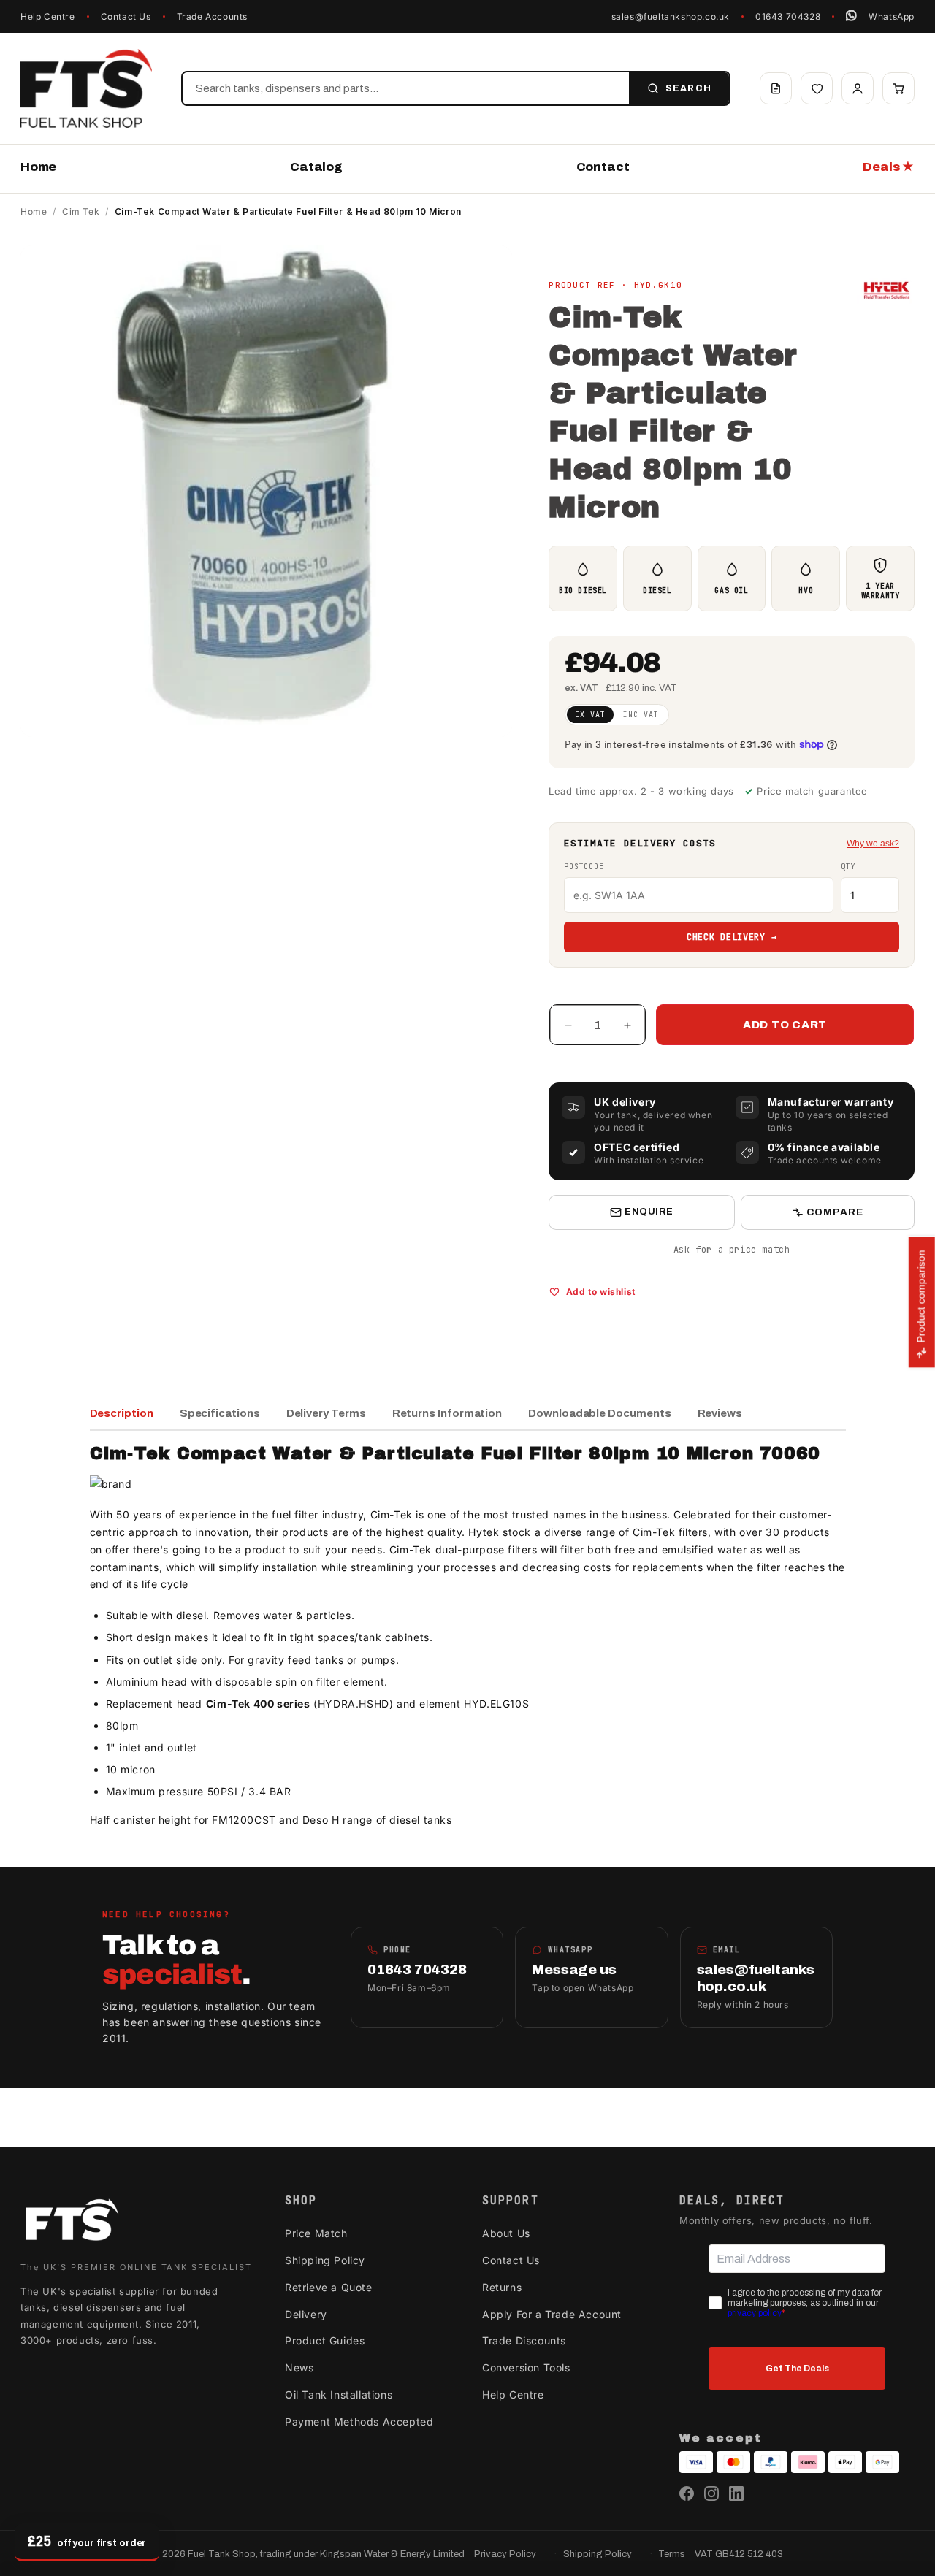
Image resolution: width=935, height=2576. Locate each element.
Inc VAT (641, 715)
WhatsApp (892, 16)
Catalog (316, 167)
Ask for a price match (732, 1250)
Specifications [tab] (220, 1413)
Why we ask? (873, 844)
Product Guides (325, 2340)
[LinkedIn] (736, 2493)
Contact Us (126, 16)
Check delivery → (732, 937)
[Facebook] (687, 2493)
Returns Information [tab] (447, 1413)
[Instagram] (711, 2493)
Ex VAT (590, 715)
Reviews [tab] (720, 1413)
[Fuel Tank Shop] (72, 2223)
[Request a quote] (776, 88)
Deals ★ (889, 167)
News (299, 2367)
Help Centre (48, 16)
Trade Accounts (212, 16)
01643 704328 (788, 16)
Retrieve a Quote (329, 2287)
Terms (672, 2554)
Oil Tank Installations (339, 2395)
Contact (603, 167)
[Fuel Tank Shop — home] (86, 88)
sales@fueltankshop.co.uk (671, 16)
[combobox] (406, 88)
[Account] (858, 88)
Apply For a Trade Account (552, 2314)
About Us (506, 2233)
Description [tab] (122, 1413)
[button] (898, 88)
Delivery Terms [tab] (326, 1413)
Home (38, 167)
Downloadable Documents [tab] (599, 1413)
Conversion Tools (526, 2367)
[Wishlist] (817, 88)
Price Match (316, 2233)
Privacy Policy (505, 2554)
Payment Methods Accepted (359, 2422)
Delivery (306, 2314)
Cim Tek (81, 211)
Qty (848, 867)
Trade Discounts (524, 2340)
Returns (502, 2287)
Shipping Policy (325, 2260)
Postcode (584, 867)
